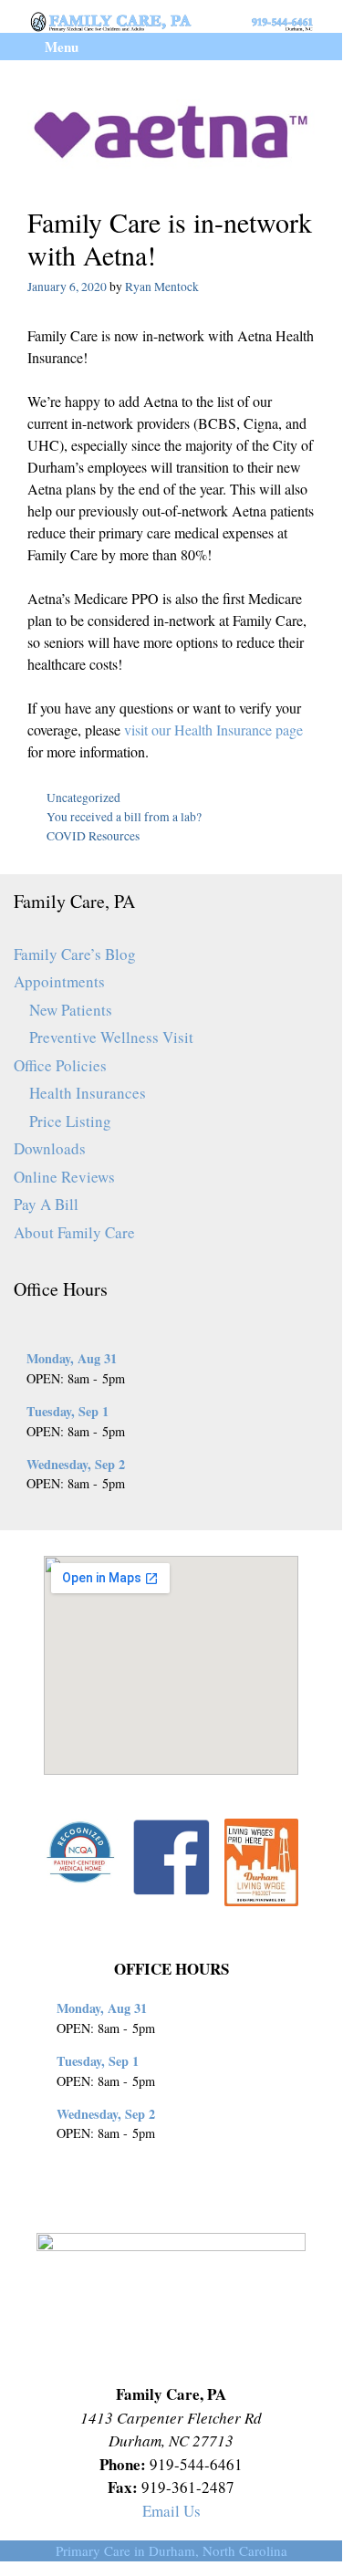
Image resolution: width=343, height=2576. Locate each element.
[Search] (314, 47)
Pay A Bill (46, 1204)
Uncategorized (83, 798)
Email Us (171, 2511)
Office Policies (60, 1065)
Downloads (50, 1148)
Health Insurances (88, 1093)
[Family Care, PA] (171, 20)
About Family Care (74, 1232)
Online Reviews (64, 1177)
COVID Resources (93, 836)
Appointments (59, 981)
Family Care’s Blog (75, 954)
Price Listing (70, 1121)
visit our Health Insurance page (213, 730)
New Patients (71, 1010)
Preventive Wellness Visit (111, 1037)
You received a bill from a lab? (124, 817)
